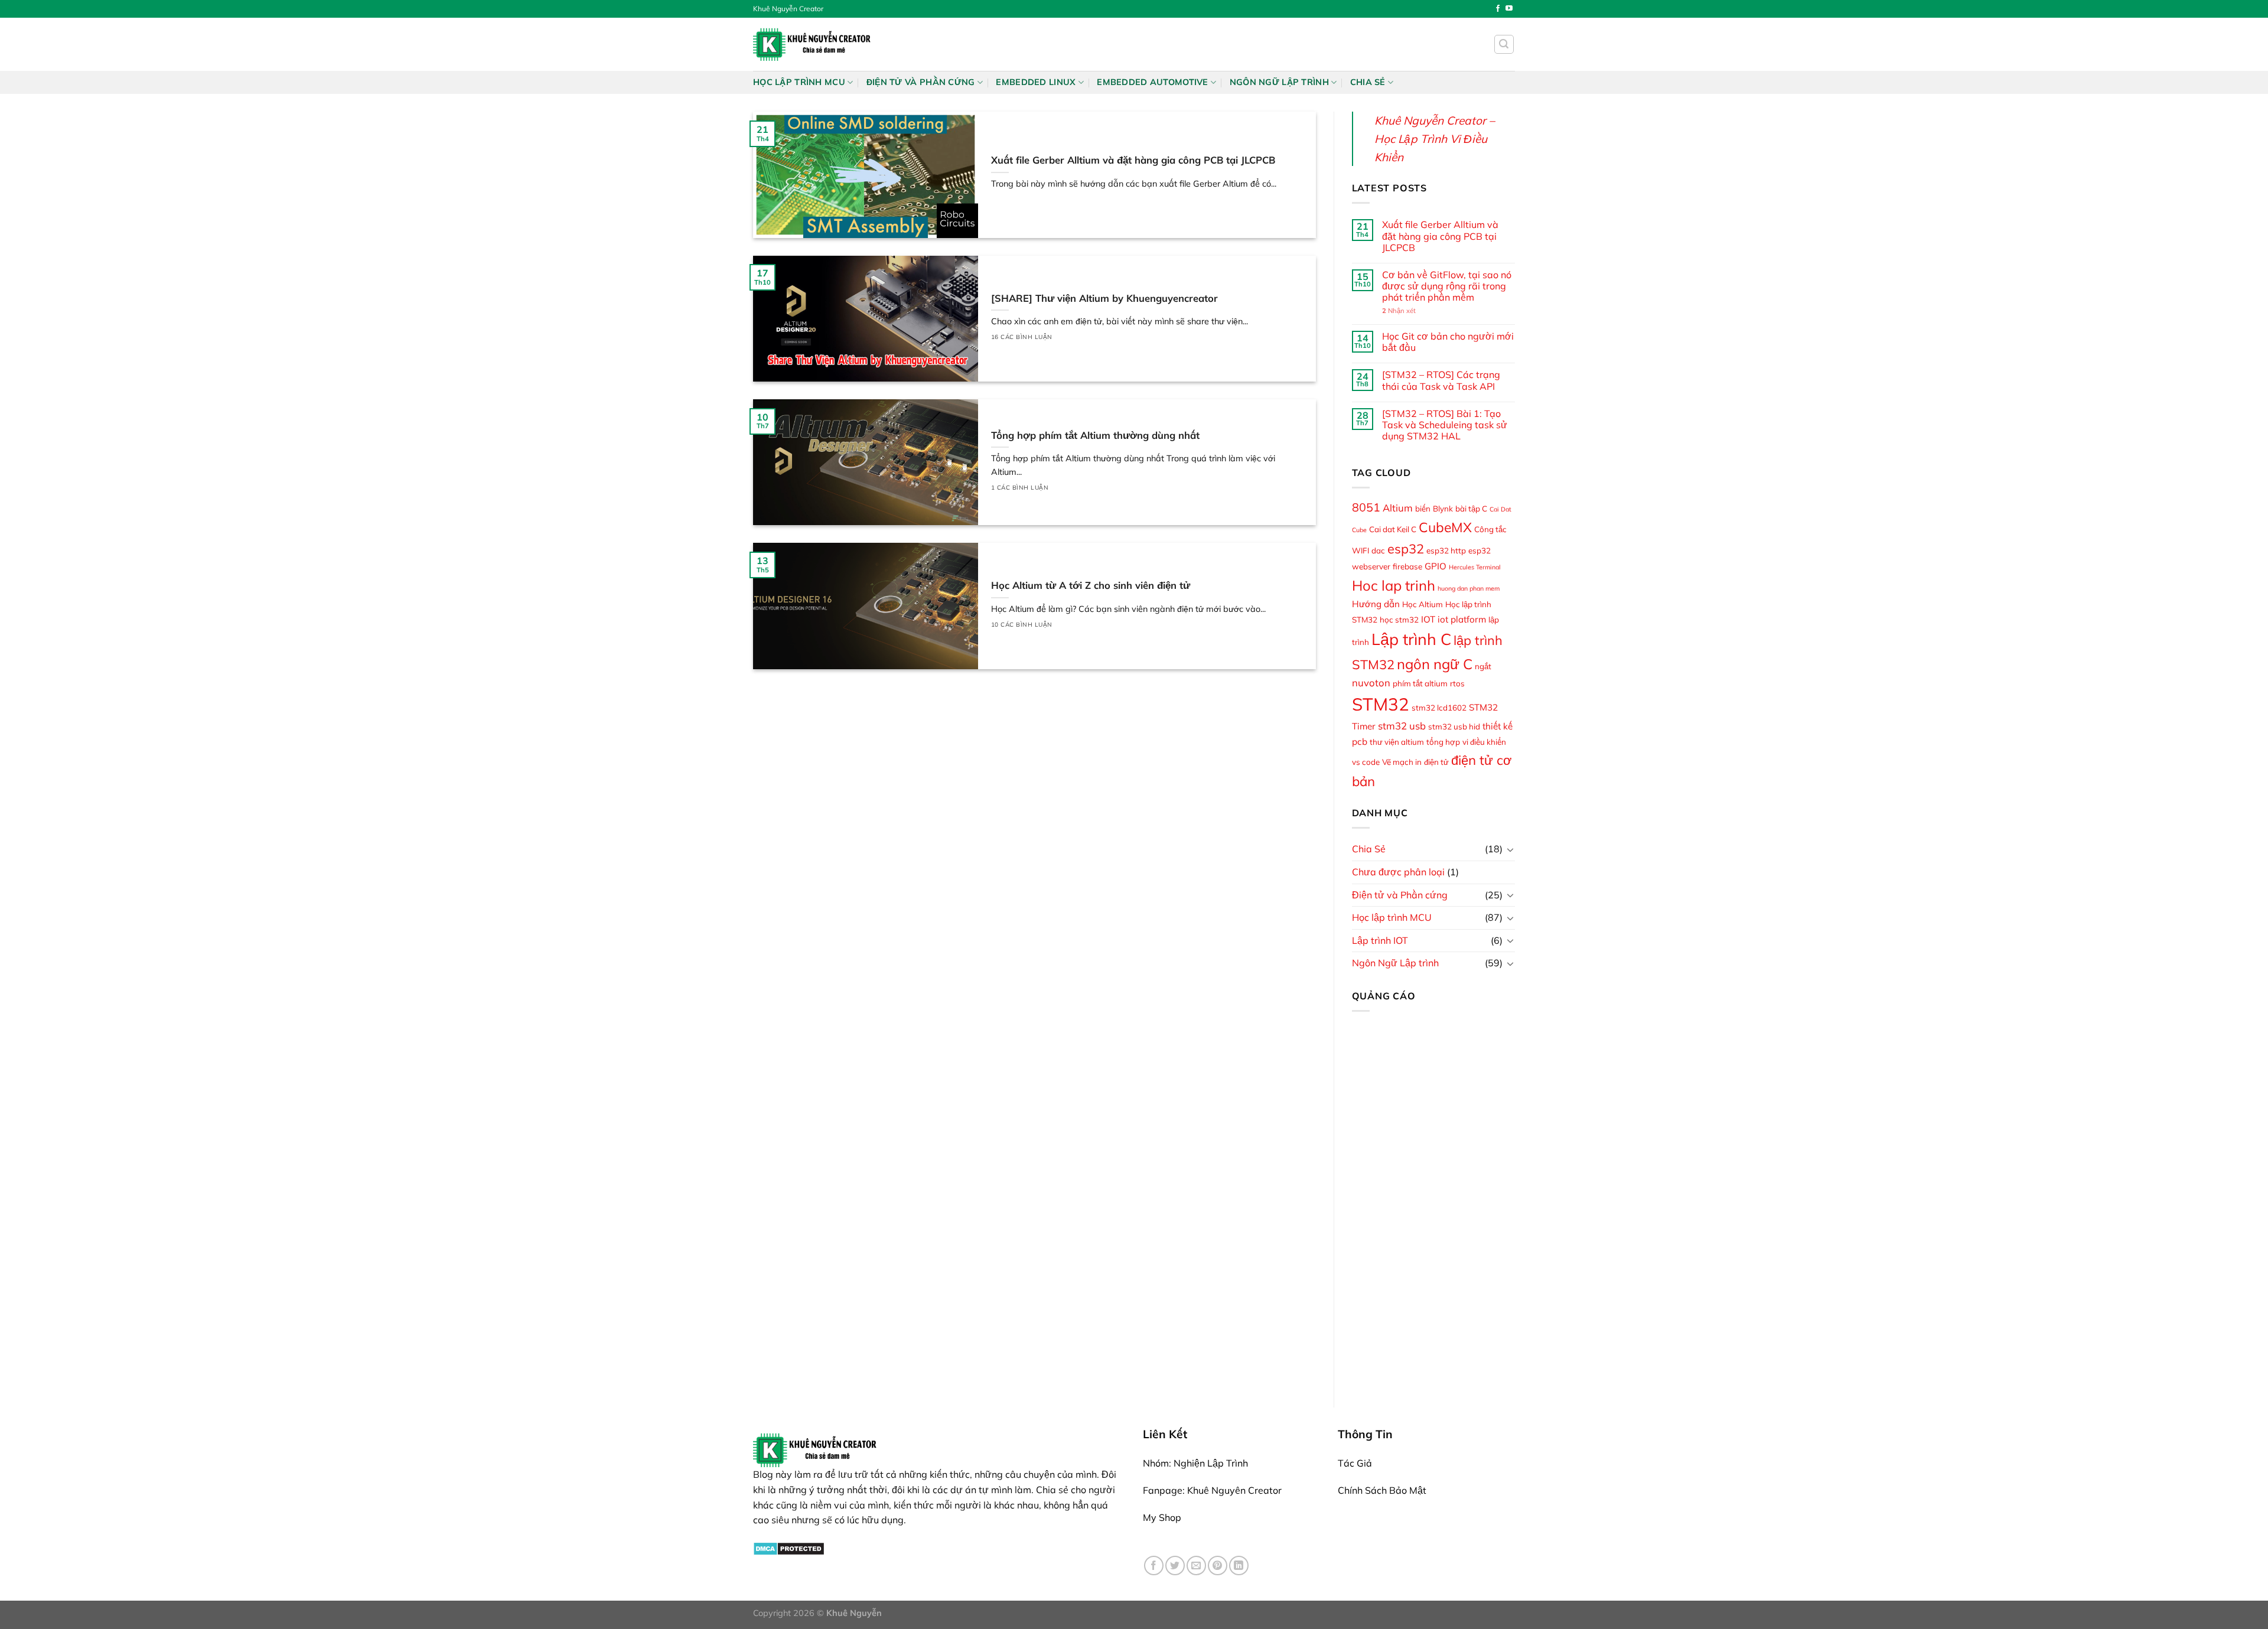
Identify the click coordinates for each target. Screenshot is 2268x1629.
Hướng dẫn (1376, 604)
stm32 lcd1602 (1439, 708)
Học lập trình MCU (799, 82)
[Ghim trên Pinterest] (1218, 1566)
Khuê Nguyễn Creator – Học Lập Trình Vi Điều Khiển (1435, 139)
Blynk (1443, 509)
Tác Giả (1355, 1463)
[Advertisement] (1434, 1198)
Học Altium (1423, 604)
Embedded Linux (1036, 82)
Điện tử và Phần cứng (921, 82)
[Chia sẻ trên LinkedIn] (1239, 1566)
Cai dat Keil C (1393, 529)
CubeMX (1445, 527)
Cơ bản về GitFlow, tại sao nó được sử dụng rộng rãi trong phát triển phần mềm (1447, 286)
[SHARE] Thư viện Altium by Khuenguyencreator (1104, 298)
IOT (1428, 619)
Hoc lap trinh (1394, 585)
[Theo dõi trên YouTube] (1509, 9)
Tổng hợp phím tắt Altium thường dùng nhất (1095, 435)
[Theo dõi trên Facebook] (1498, 9)
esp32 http (1446, 550)
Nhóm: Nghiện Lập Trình (1195, 1463)
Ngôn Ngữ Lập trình (1279, 82)
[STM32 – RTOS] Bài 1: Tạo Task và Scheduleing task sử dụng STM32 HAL (1445, 425)
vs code (1366, 762)
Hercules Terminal (1475, 567)
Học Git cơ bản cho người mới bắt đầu (1448, 342)
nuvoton (1371, 682)
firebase (1407, 566)
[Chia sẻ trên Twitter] (1175, 1566)
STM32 (1381, 704)
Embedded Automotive (1152, 82)
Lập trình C (1411, 639)
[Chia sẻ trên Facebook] (1154, 1566)
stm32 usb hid (1454, 726)
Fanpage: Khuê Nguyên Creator (1212, 1490)
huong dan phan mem (1469, 588)
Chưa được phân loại (1398, 872)
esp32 (1406, 548)
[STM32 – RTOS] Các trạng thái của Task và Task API (1441, 380)
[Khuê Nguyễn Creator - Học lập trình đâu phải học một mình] (812, 44)
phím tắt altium (1420, 683)
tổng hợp (1443, 742)
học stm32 (1399, 620)
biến (1423, 509)
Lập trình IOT (1380, 940)
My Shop (1162, 1517)
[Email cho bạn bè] (1196, 1566)
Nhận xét (1399, 311)
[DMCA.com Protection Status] (789, 1547)
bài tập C (1471, 509)
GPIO (1436, 566)
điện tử (1436, 762)
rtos (1457, 683)
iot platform (1462, 619)
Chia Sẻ (1368, 82)
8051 (1366, 507)
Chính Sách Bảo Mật (1382, 1490)
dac (1378, 550)
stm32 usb (1402, 726)
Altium (1398, 508)
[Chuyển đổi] (1510, 849)
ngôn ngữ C (1435, 664)
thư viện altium (1397, 742)
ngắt (1483, 666)
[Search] (1504, 44)
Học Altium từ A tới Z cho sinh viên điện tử (1091, 585)
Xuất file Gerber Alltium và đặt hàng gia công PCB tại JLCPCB (1133, 160)
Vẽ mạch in (1402, 762)
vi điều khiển (1484, 742)
